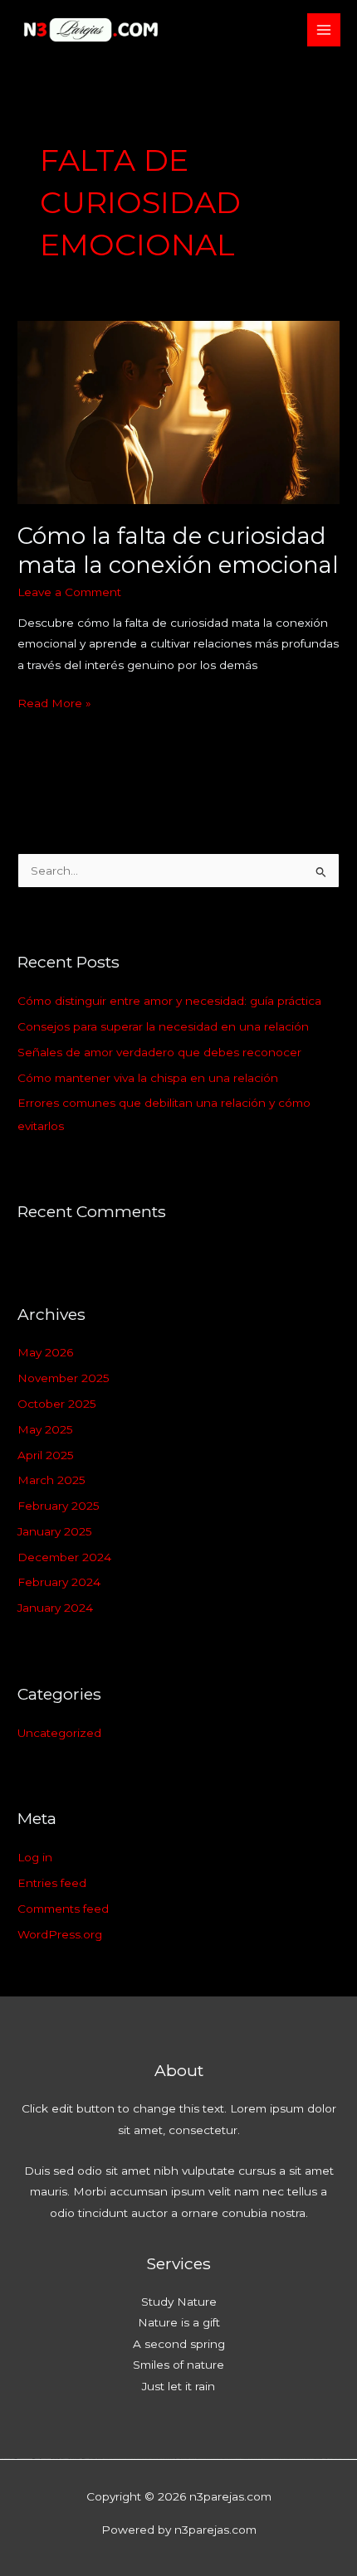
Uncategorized (59, 1733)
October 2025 (57, 1404)
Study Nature (179, 2302)
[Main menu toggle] (324, 30)
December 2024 (64, 1557)
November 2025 (64, 1378)
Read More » (54, 701)
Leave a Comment (69, 592)
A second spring (179, 2344)
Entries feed (52, 1883)
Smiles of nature (178, 2365)
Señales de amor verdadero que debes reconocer (159, 1052)
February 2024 (59, 1582)
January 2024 (55, 1608)
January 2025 (55, 1531)
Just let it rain (178, 2386)
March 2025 (51, 1480)
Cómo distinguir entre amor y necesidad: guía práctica (169, 1001)
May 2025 (45, 1429)
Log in (35, 1857)
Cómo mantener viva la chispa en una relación (148, 1078)
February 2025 (59, 1506)
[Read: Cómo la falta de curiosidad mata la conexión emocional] (178, 411)
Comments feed (63, 1909)
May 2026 (45, 1352)
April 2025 (46, 1455)
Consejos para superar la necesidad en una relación (163, 1026)
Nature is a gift (179, 2322)
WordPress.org (60, 1934)
